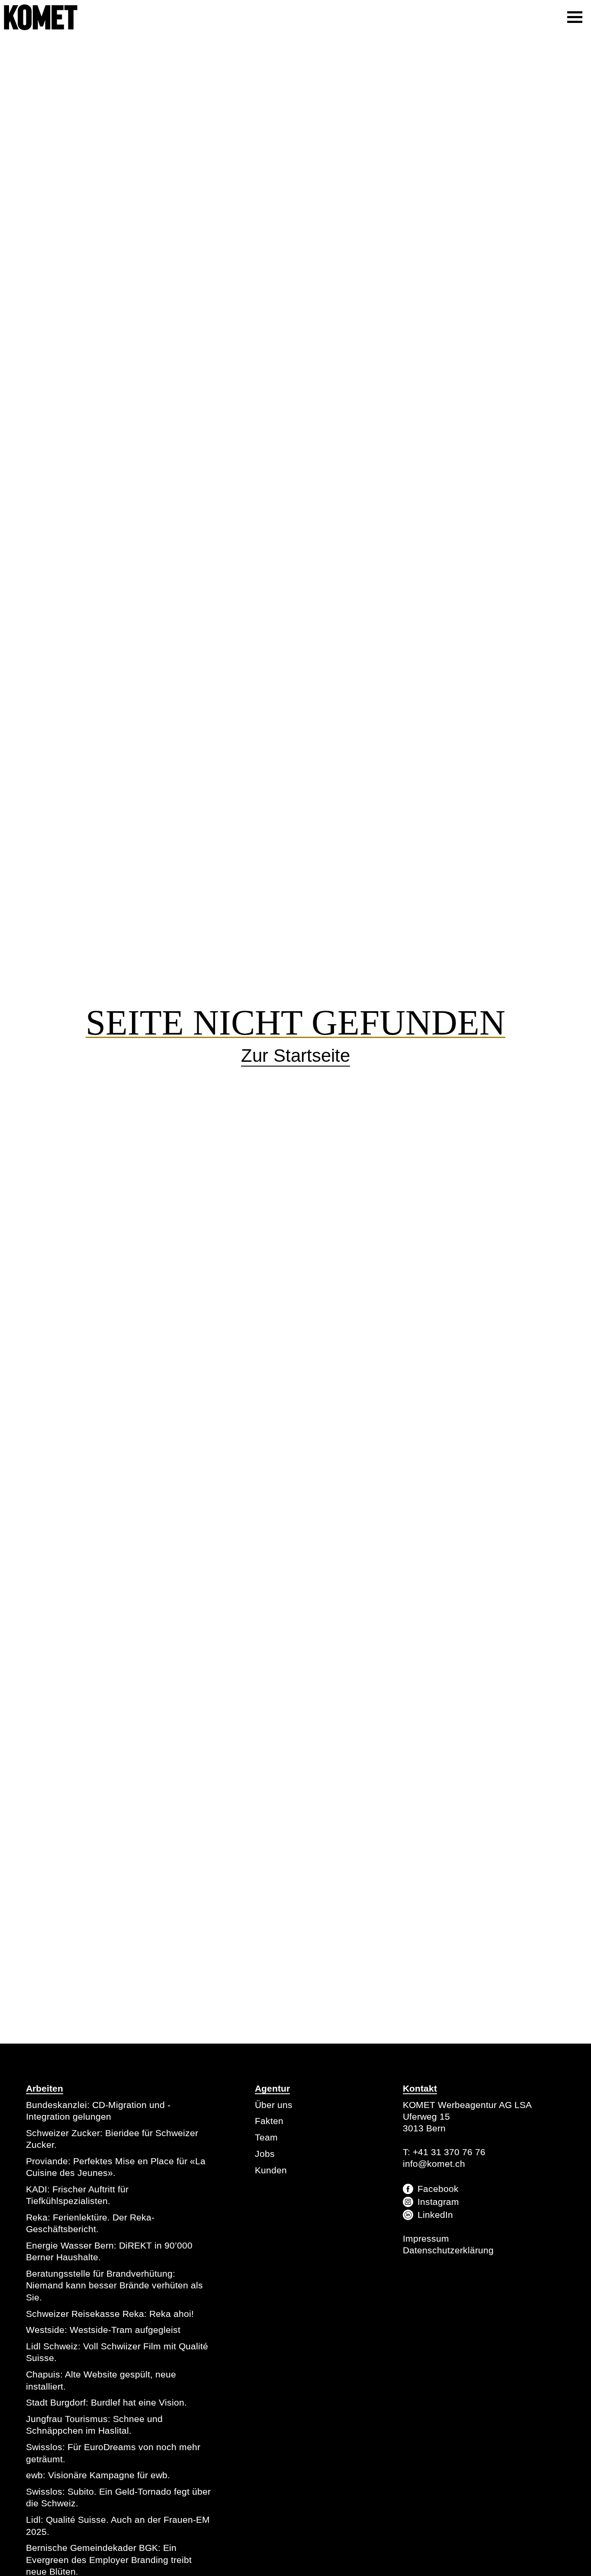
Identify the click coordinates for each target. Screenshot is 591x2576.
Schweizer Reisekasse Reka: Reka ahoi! (110, 2314)
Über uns (274, 2105)
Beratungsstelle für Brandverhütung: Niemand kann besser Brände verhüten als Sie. (114, 2285)
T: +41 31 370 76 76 (444, 2152)
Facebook (438, 2189)
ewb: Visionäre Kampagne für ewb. (98, 2475)
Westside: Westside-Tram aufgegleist (103, 2330)
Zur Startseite (295, 1056)
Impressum (426, 2238)
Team (266, 2137)
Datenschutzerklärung (448, 2250)
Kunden (271, 2170)
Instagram (438, 2202)
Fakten (269, 2121)
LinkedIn (435, 2215)
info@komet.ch (434, 2164)
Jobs (265, 2154)
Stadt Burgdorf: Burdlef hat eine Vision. (106, 2402)
